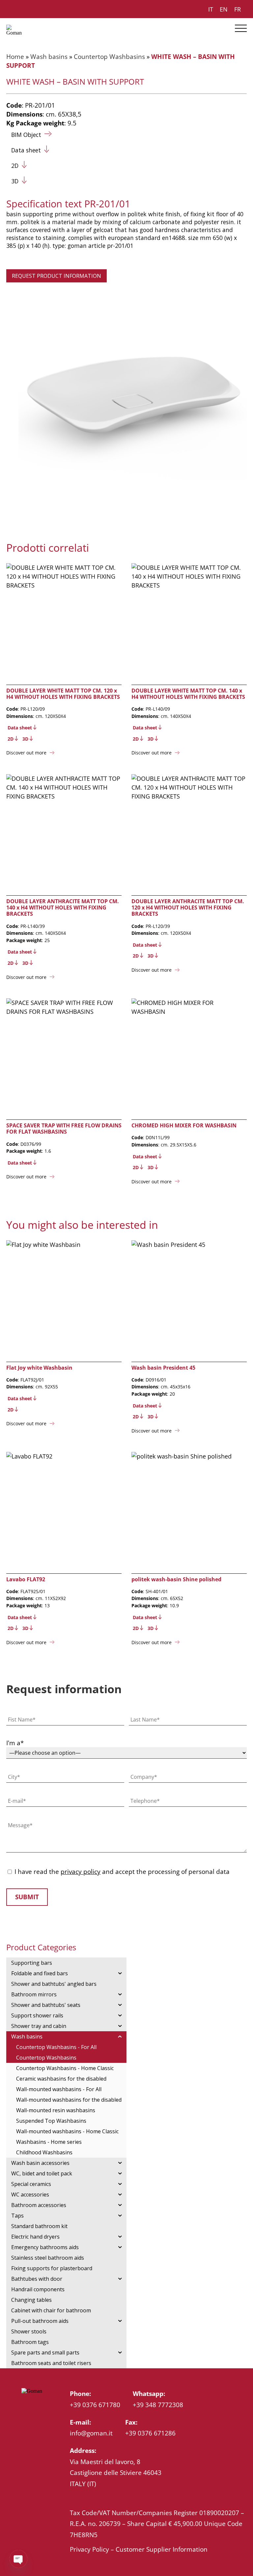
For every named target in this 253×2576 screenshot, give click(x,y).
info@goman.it (91, 2433)
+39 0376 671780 (95, 2405)
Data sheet (26, 150)
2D (15, 166)
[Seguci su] (25, 2407)
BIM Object (26, 135)
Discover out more (26, 753)
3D (15, 181)
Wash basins (49, 56)
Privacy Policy (89, 2549)
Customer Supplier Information (162, 2549)
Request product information (56, 276)
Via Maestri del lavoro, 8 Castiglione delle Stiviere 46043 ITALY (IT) (116, 2473)
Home (15, 56)
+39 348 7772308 (158, 2405)
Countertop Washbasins (109, 56)
